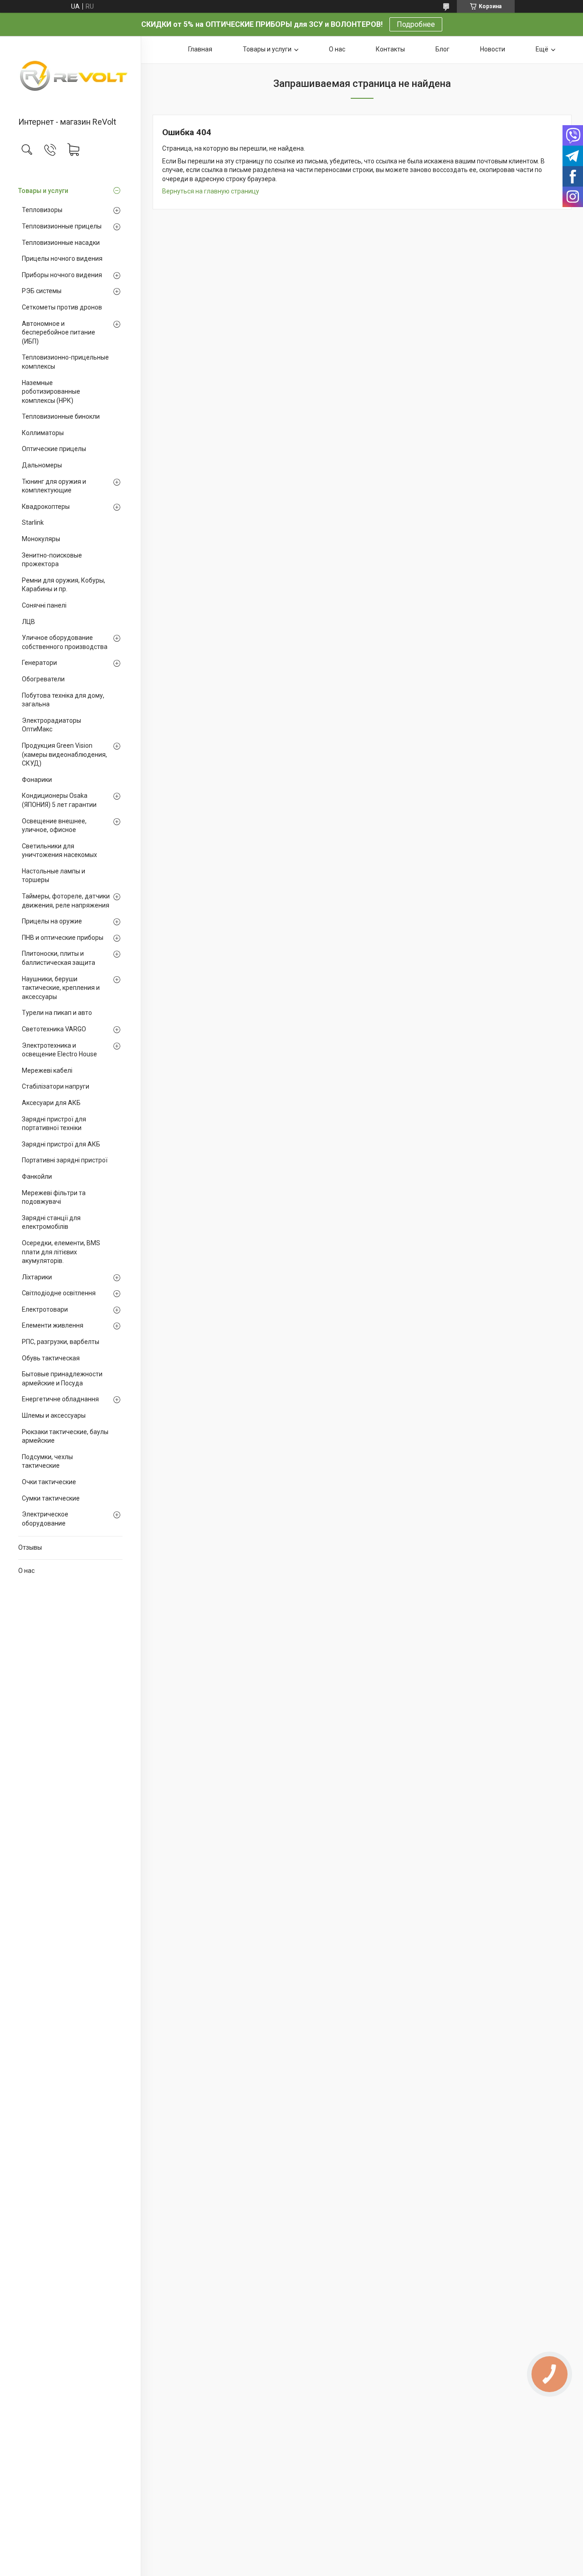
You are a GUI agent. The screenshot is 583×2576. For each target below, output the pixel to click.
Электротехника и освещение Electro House (59, 1050)
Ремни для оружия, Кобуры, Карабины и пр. (64, 585)
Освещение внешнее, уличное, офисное (54, 826)
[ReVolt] (70, 77)
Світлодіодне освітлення (59, 1293)
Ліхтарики (37, 1277)
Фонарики (37, 780)
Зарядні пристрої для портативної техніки (54, 1124)
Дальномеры (42, 465)
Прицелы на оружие (52, 921)
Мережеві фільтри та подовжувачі (54, 1197)
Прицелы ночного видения (62, 259)
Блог (442, 49)
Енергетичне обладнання (60, 1399)
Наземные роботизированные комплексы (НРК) (51, 392)
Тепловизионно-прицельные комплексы (65, 362)
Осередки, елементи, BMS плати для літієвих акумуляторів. (61, 1252)
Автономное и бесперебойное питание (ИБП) (59, 332)
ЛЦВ (28, 622)
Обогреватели (43, 679)
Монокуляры (41, 539)
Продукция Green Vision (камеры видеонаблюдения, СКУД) (64, 754)
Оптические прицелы (54, 449)
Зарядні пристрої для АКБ (61, 1144)
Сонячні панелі (44, 605)
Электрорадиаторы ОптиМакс (51, 725)
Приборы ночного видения (62, 275)
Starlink (33, 522)
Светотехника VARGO (54, 1029)
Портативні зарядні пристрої (65, 1160)
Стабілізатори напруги (56, 1086)
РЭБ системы (42, 291)
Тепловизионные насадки (61, 243)
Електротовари (45, 1309)
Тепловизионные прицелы (62, 226)
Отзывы (30, 1547)
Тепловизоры (42, 210)
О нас (26, 1571)
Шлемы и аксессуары (54, 1415)
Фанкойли (37, 1176)
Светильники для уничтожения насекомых (59, 851)
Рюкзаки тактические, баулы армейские (65, 1436)
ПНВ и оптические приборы (63, 938)
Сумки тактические (51, 1498)
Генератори (39, 663)
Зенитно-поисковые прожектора (52, 560)
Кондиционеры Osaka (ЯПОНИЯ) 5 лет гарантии (59, 800)
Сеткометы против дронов (62, 307)
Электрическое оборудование (45, 1519)
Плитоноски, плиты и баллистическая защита (59, 958)
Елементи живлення (53, 1325)
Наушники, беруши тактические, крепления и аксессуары (61, 988)
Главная (200, 49)
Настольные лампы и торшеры (54, 876)
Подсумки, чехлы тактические (47, 1461)
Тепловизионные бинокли (61, 416)
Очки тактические (49, 1482)
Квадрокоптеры (46, 507)
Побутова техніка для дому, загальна (63, 700)
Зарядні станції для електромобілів (51, 1222)
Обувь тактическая (51, 1358)
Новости (493, 49)
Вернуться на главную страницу (211, 191)
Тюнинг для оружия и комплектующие (54, 486)
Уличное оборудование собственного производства (65, 642)
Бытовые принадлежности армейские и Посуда (62, 1379)
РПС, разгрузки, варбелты (61, 1342)
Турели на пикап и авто (57, 1013)
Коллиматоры (43, 433)
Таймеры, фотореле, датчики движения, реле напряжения (66, 901)
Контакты (390, 49)
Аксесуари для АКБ (51, 1103)
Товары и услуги (43, 191)
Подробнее (416, 24)
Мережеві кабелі (47, 1070)
